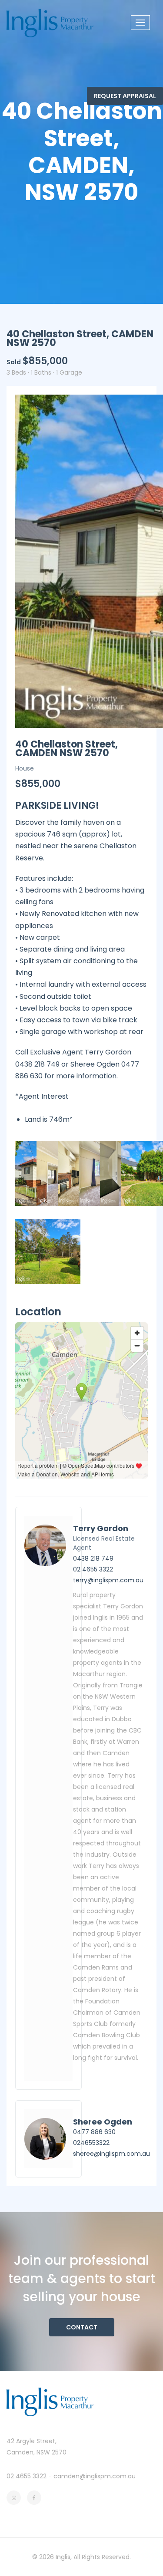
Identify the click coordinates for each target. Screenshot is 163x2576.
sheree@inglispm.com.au (111, 2154)
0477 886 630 (94, 2132)
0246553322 (91, 2143)
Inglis (63, 2557)
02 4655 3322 (93, 1569)
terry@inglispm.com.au (108, 1580)
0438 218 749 (93, 1558)
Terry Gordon (101, 1528)
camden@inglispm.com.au (95, 2476)
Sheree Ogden (103, 2122)
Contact (82, 2327)
